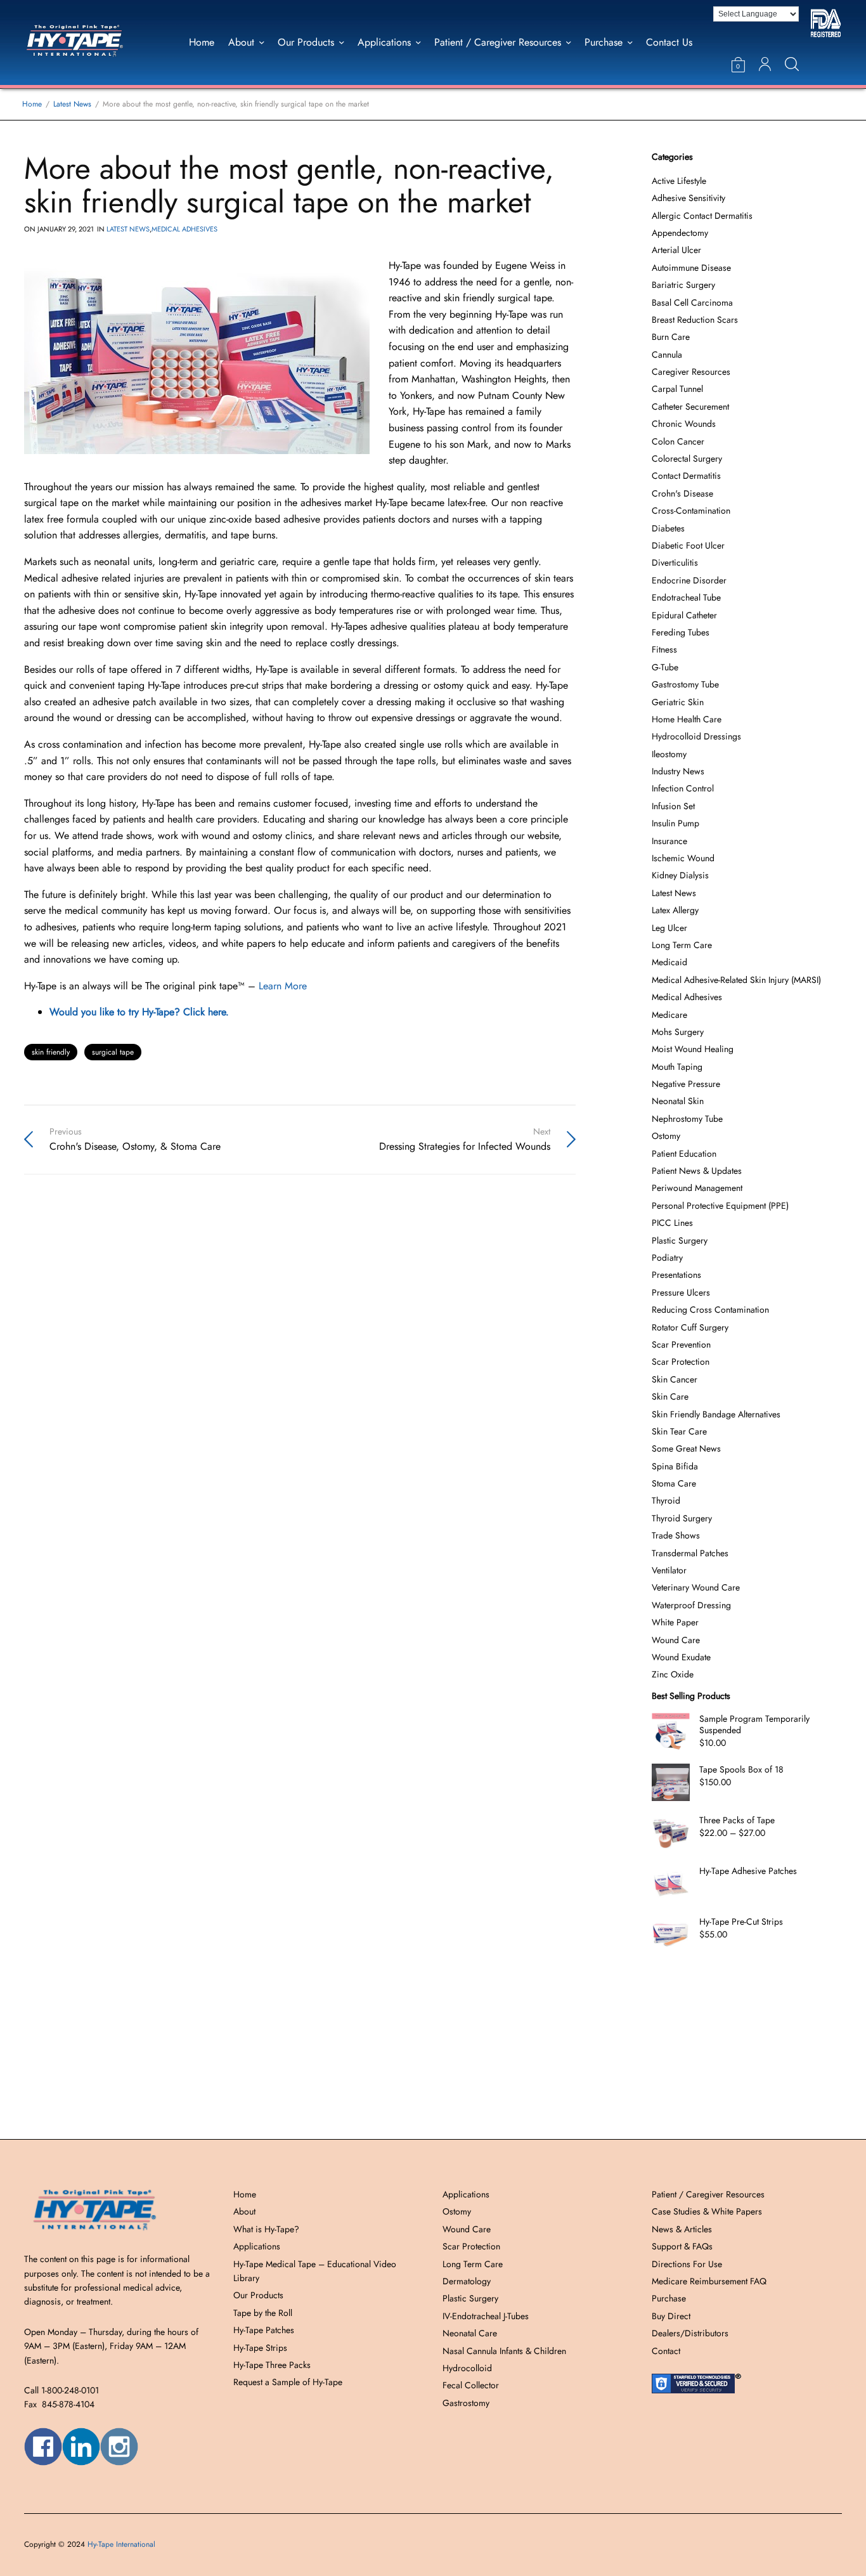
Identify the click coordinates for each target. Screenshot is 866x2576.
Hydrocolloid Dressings (696, 736)
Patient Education (684, 1154)
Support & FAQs (682, 2246)
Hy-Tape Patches (264, 2330)
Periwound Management (697, 1188)
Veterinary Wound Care (696, 1587)
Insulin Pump (675, 823)
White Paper (675, 1622)
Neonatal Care (470, 2333)
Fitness (664, 649)
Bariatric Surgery (683, 285)
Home (202, 42)
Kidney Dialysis (680, 875)
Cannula (667, 355)
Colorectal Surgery (687, 459)
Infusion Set (673, 806)
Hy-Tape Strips (260, 2348)
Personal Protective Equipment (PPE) (720, 1206)
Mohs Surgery (678, 1032)
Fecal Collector (471, 2385)
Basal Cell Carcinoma (692, 302)
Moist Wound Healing (693, 1049)
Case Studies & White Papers (707, 2211)
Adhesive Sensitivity (688, 198)
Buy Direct (671, 2316)
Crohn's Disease (682, 493)
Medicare (669, 1015)
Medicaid (669, 962)
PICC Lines (672, 1223)
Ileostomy (669, 754)
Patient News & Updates (697, 1171)
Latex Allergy (675, 910)
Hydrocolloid (467, 2368)
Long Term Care (682, 945)
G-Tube (665, 667)
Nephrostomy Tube (687, 1119)
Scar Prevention (681, 1344)
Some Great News (686, 1448)
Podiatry (667, 1258)
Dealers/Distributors (690, 2333)
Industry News (678, 771)
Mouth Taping (677, 1067)
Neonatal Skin (678, 1101)
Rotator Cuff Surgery (690, 1327)
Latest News (128, 229)
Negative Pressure (686, 1084)
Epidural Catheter (684, 615)
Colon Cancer (678, 441)
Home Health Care (687, 719)
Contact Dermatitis (686, 476)
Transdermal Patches (690, 1553)
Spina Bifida (675, 1466)
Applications (384, 42)
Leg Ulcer (669, 928)
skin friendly (51, 1052)
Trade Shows (676, 1535)
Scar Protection (681, 1362)
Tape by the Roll (263, 2313)
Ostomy (666, 1136)
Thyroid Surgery (682, 1518)
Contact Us (669, 42)
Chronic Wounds (684, 424)
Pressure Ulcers (681, 1292)
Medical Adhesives (184, 229)
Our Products (306, 42)
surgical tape (113, 1052)
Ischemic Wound (683, 858)
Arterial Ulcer (676, 250)
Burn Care (671, 337)
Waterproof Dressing (691, 1605)
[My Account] (765, 64)
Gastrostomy (466, 2403)
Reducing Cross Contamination (710, 1310)
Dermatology (467, 2281)
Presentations (676, 1275)
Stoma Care (674, 1483)
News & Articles (682, 2229)
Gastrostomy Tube (685, 684)
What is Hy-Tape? (266, 2229)
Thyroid (666, 1500)
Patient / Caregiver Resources (498, 42)
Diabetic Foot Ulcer (688, 545)
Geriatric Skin (678, 702)
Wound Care (676, 1640)
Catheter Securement (690, 407)
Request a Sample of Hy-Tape (288, 2382)
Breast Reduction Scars (695, 320)
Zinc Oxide (673, 1674)
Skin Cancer (675, 1379)
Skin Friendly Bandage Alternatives (716, 1414)
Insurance (669, 841)
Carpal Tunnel (677, 389)
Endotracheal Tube (686, 597)
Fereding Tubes (681, 632)
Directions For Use (687, 2264)
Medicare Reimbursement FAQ (709, 2281)
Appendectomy (680, 233)
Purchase (604, 42)
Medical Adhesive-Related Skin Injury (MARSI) (736, 980)
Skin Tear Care (679, 1431)
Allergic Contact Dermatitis (702, 216)
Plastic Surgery (680, 1240)
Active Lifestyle (679, 181)
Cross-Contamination (691, 511)
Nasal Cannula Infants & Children (504, 2351)
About (241, 42)
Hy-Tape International (121, 2544)
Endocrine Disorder (689, 580)
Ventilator (669, 1570)
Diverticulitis (675, 563)
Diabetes (668, 528)
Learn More (283, 986)
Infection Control (683, 788)
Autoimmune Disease (691, 268)
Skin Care (670, 1396)
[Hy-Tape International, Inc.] (88, 42)
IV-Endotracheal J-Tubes (486, 2316)
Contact (666, 2351)
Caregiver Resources (691, 372)
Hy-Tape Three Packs (272, 2365)
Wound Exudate (681, 1657)
